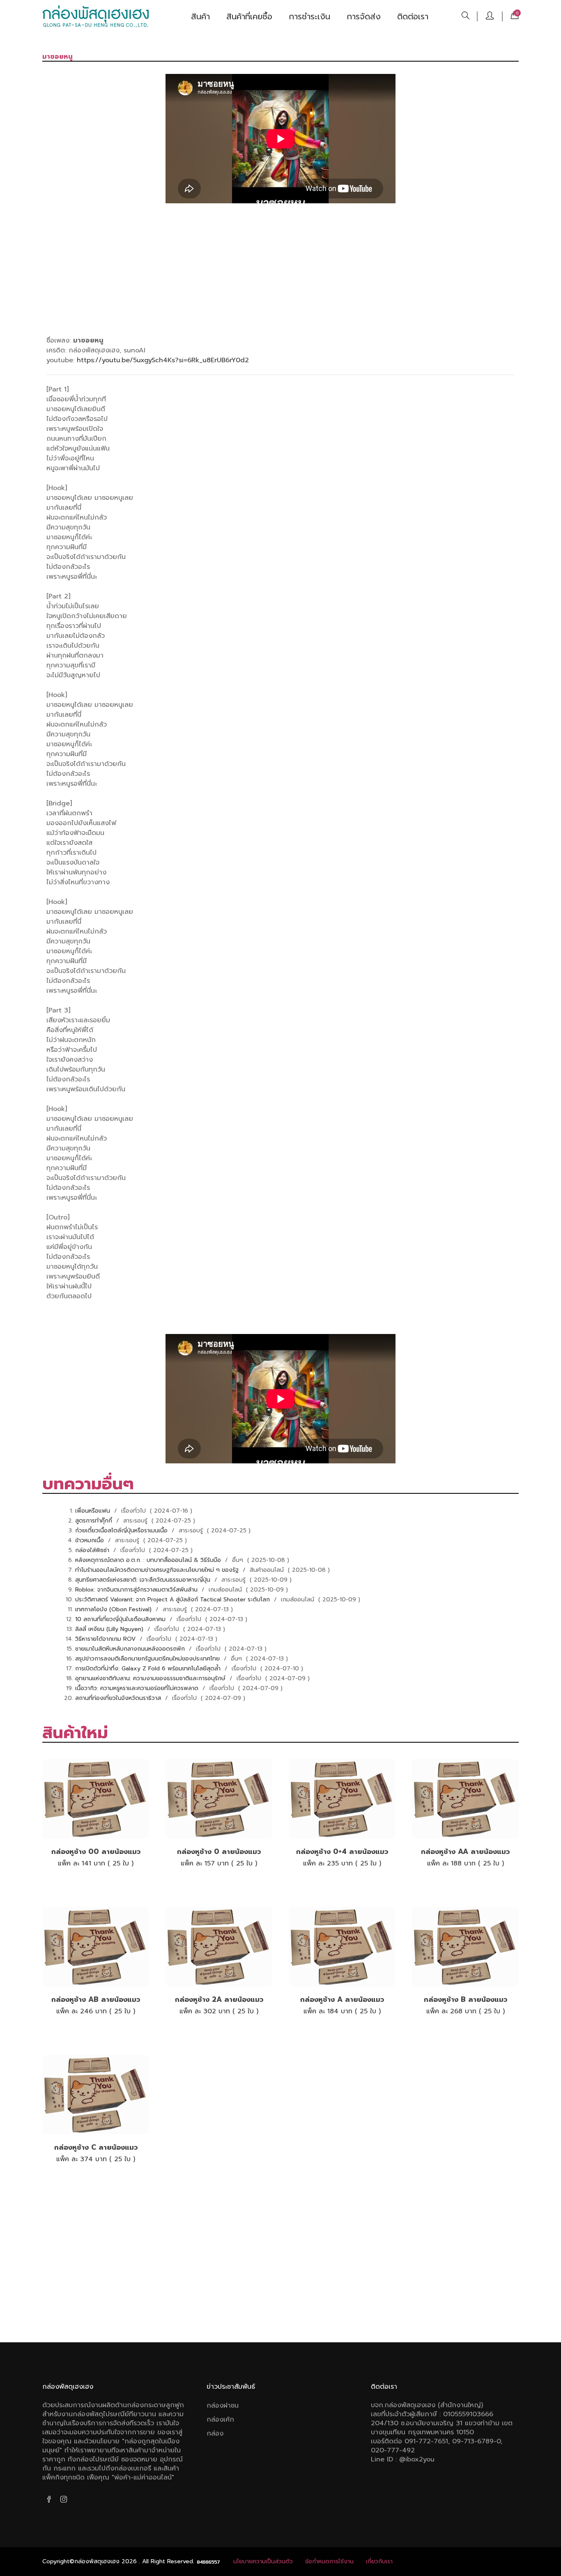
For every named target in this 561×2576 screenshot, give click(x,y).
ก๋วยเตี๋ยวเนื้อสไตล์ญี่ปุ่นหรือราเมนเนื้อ (122, 1531)
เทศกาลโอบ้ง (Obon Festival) (114, 1609)
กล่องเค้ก (220, 2420)
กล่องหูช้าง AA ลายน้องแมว (465, 1851)
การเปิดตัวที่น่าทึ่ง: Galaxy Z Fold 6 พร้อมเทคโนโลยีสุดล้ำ (149, 1669)
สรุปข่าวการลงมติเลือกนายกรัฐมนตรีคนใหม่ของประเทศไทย (148, 1659)
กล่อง (215, 2433)
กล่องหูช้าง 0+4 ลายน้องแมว (342, 1851)
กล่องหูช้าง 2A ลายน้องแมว (219, 1999)
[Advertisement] (280, 268)
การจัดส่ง (364, 16)
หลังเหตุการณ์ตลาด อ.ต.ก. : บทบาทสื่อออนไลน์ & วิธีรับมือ (149, 1560)
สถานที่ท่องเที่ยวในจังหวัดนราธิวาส (119, 1698)
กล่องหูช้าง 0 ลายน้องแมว (219, 1851)
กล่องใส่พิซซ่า (93, 1550)
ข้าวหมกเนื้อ (91, 1540)
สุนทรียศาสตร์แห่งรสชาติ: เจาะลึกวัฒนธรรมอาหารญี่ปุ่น (144, 1580)
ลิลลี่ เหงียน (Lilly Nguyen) (110, 1629)
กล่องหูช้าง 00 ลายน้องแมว (96, 1851)
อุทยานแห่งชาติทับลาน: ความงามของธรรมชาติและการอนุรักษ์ (151, 1678)
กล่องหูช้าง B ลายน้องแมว (466, 1999)
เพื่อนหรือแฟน (94, 1511)
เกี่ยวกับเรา (379, 2561)
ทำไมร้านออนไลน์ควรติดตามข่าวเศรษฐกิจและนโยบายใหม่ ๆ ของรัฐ (158, 1570)
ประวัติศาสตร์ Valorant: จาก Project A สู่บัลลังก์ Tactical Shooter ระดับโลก (174, 1600)
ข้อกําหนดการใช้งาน (329, 2561)
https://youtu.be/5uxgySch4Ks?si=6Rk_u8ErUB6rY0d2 (163, 360)
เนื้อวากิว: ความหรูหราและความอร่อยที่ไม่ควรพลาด (138, 1688)
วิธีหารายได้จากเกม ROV (106, 1639)
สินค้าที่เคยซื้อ (249, 16)
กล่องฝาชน (223, 2406)
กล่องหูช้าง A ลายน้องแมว (342, 1999)
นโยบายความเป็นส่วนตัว (263, 2561)
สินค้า (200, 16)
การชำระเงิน (309, 16)
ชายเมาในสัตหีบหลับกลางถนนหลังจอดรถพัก (131, 1649)
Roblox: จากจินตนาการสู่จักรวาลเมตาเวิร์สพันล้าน (137, 1590)
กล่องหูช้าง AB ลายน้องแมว (96, 1999)
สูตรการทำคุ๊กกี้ (95, 1521)
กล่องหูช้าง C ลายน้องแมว (96, 2147)
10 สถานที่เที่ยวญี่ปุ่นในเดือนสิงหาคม (121, 1619)
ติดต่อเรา (413, 16)
